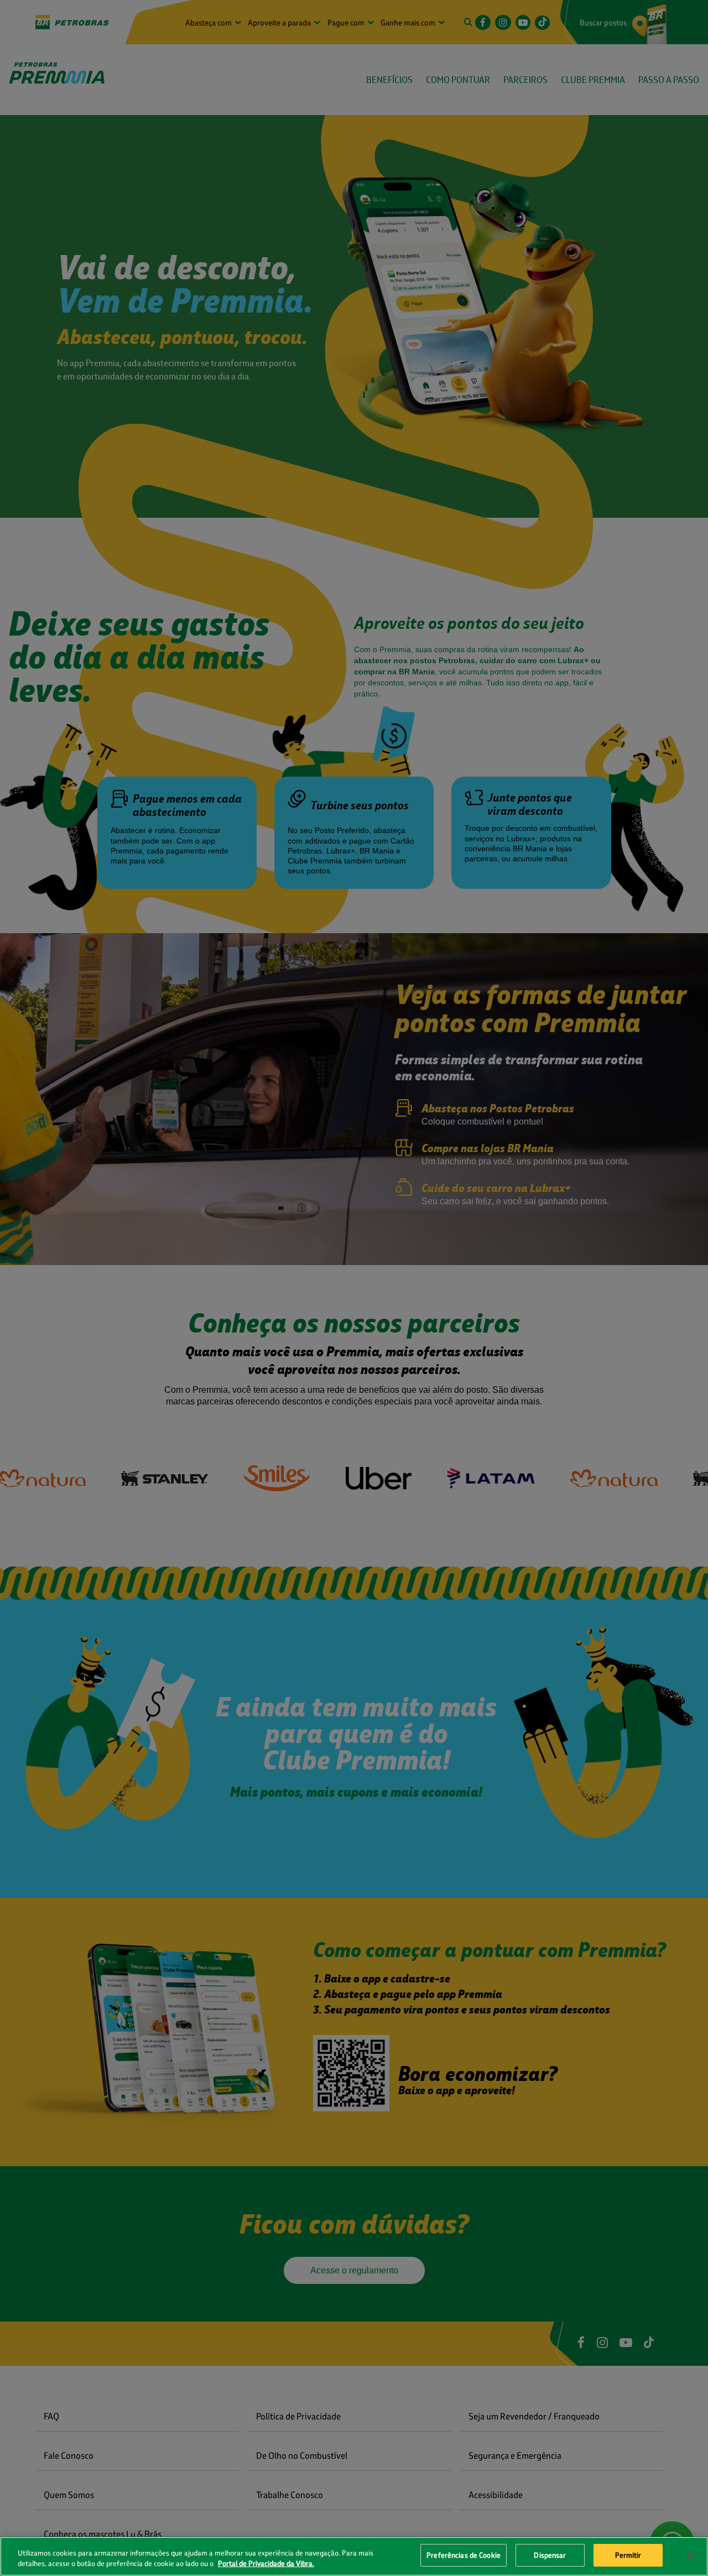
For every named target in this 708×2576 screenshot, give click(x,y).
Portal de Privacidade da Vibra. (266, 2564)
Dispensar (550, 2555)
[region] (354, 2556)
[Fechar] (690, 2556)
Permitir (628, 2555)
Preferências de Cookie (464, 2555)
